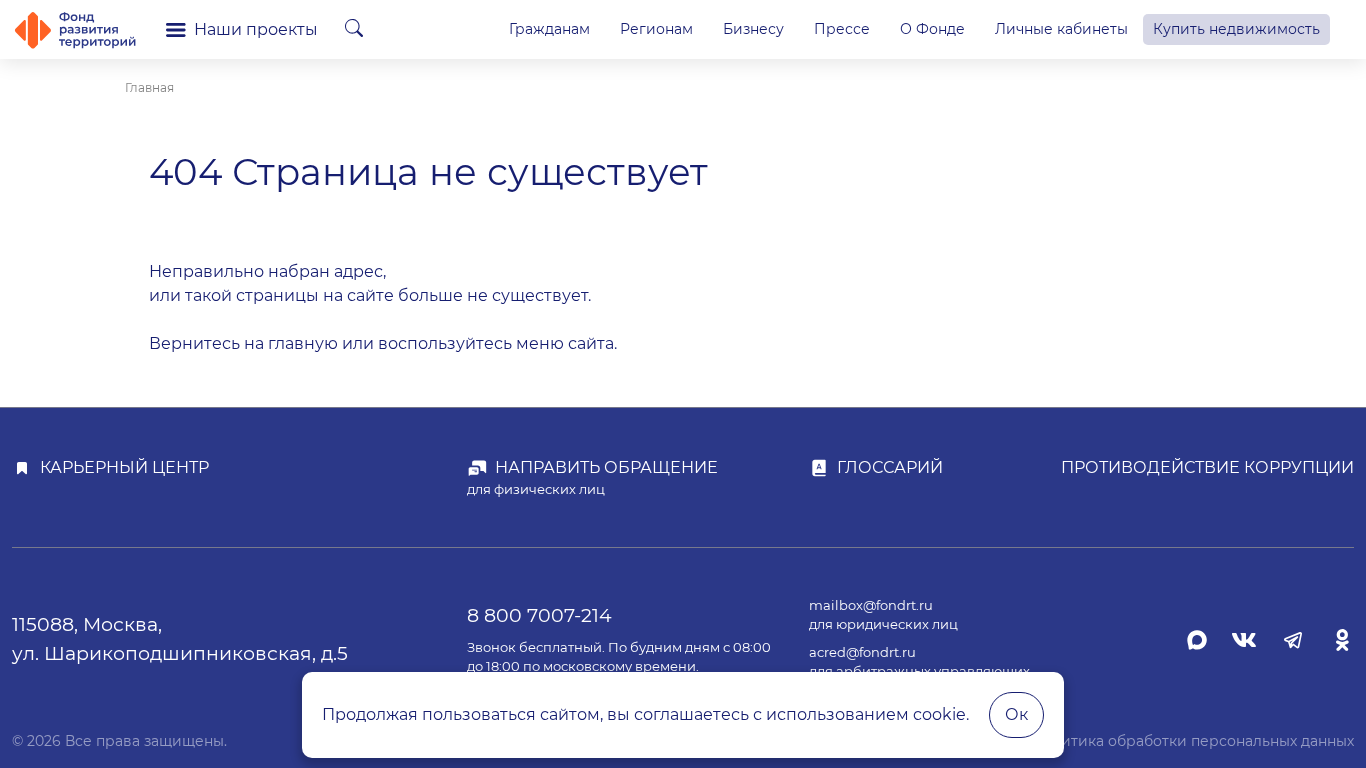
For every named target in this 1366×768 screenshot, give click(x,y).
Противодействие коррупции (1207, 467)
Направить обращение (606, 467)
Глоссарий (890, 467)
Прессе (842, 29)
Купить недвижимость (1236, 29)
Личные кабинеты (1061, 29)
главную (303, 343)
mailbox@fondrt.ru (871, 605)
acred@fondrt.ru (862, 652)
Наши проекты (256, 29)
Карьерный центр (124, 467)
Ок (1016, 714)
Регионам (656, 29)
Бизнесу (753, 29)
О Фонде (932, 29)
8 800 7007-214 (539, 615)
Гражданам (549, 29)
